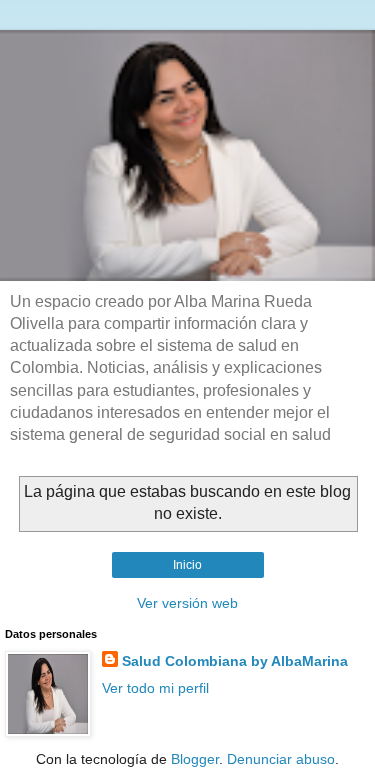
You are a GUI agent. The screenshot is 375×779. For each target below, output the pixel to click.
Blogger (195, 759)
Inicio (187, 565)
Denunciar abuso (281, 759)
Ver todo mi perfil (155, 688)
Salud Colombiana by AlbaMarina (235, 661)
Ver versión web (187, 603)
